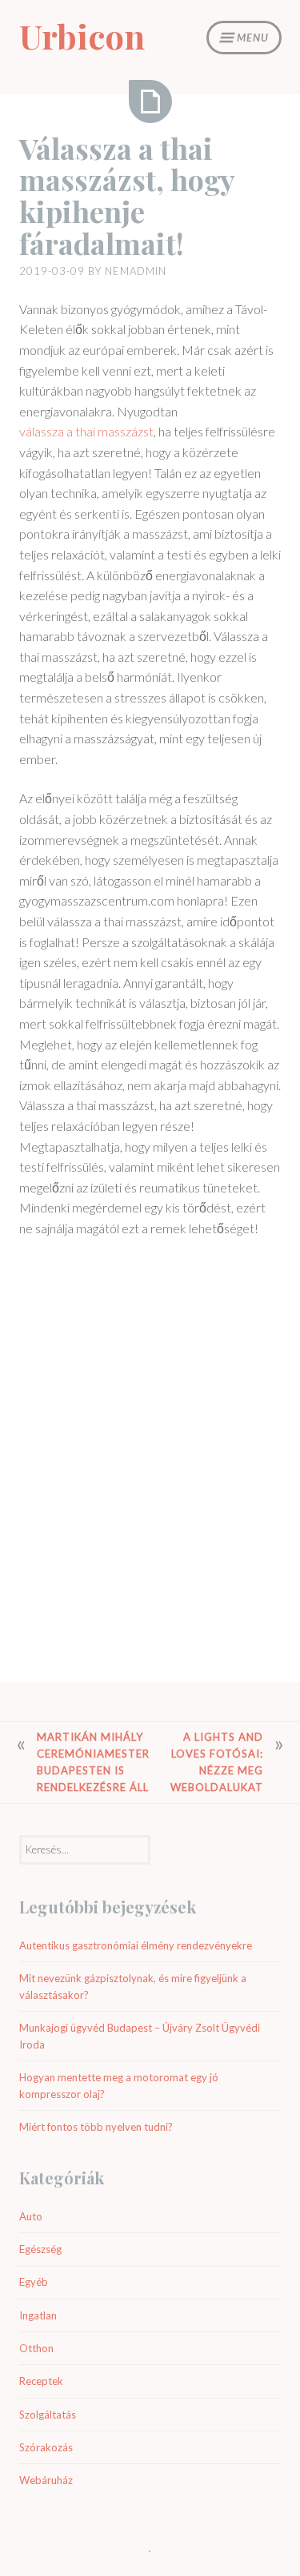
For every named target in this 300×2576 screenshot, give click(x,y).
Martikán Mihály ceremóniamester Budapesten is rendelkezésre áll (93, 1762)
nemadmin (136, 271)
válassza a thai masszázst (86, 431)
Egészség (40, 2249)
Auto (31, 2216)
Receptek (41, 2381)
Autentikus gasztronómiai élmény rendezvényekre (136, 1945)
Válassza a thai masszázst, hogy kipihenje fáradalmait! (127, 195)
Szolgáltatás (48, 2415)
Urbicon (82, 36)
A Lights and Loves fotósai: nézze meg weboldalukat (217, 1762)
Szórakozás (46, 2447)
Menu (253, 38)
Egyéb (34, 2282)
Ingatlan (38, 2315)
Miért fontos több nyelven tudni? (96, 2127)
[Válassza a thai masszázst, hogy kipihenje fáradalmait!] (150, 102)
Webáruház (46, 2480)
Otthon (36, 2348)
